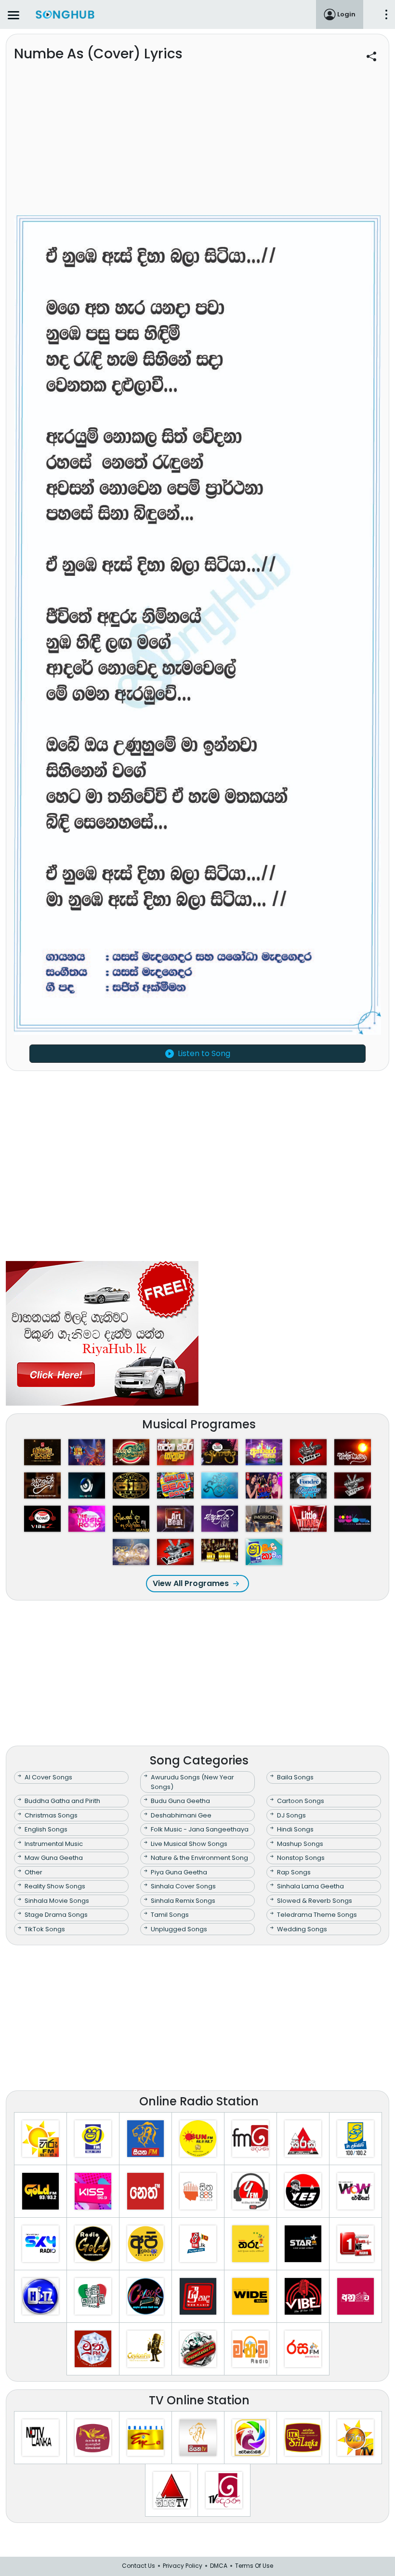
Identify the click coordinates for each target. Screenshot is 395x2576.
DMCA (219, 2566)
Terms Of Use (254, 2566)
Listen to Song (204, 1053)
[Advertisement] (197, 145)
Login (346, 14)
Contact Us (138, 2566)
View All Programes (191, 1583)
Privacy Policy (183, 2566)
